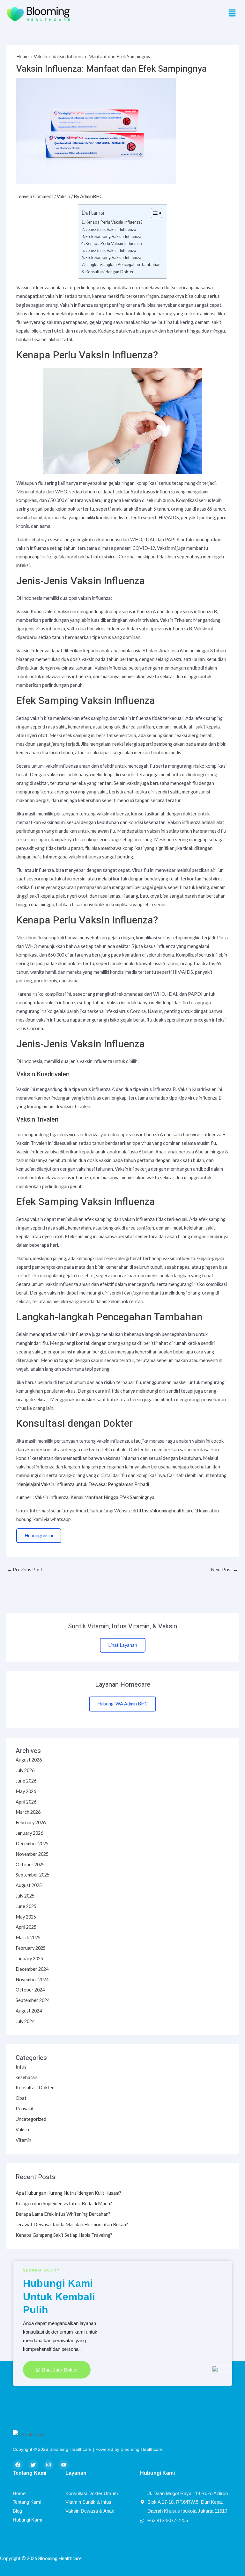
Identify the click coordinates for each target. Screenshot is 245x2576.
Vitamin (23, 2140)
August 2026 (29, 1760)
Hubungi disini (39, 1536)
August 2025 (29, 1885)
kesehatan (26, 2077)
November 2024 (32, 1980)
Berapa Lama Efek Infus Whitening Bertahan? (63, 2214)
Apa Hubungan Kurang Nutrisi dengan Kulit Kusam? (68, 2193)
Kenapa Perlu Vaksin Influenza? (114, 222)
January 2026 (29, 1833)
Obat (21, 2098)
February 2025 (31, 1948)
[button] (232, 13)
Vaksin (63, 196)
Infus (21, 2067)
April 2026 (26, 1802)
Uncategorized (31, 2119)
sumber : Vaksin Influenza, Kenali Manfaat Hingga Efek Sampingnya (85, 1497)
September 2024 (33, 2000)
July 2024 (25, 2021)
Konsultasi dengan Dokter (110, 272)
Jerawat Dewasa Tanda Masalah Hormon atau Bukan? (72, 2224)
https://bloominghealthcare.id (168, 1511)
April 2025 (26, 1927)
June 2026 (26, 1781)
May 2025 (26, 1917)
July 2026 (25, 1770)
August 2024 (29, 2011)
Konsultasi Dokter (35, 2088)
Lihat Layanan (123, 1645)
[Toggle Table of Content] (153, 213)
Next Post (224, 1570)
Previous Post (25, 1570)
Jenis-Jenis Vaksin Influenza (111, 229)
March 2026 (28, 1812)
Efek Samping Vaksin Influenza (113, 236)
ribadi (143, 1484)
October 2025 (30, 1865)
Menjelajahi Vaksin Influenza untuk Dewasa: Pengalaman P (77, 1484)
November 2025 (32, 1854)
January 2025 (29, 1959)
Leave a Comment (35, 196)
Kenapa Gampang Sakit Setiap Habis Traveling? (64, 2235)
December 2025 (32, 1844)
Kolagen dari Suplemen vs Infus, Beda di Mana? (64, 2203)
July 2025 (25, 1896)
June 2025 (26, 1906)
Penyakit (25, 2109)
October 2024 (30, 1990)
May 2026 (26, 1791)
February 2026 (31, 1823)
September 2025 (33, 1875)
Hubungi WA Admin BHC (122, 1704)
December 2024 (32, 1969)
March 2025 (28, 1937)
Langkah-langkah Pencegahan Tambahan (123, 264)
